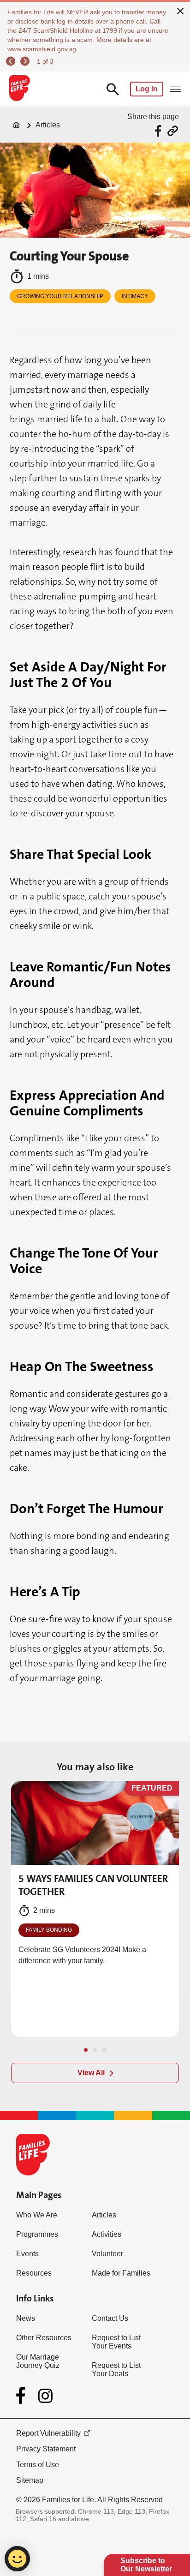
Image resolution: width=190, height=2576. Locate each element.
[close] (180, 10)
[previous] (12, 61)
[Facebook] (23, 2396)
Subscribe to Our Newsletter (146, 2565)
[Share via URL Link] (173, 131)
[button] (86, 2050)
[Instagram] (45, 2396)
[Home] (17, 125)
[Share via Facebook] (159, 131)
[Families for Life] (19, 89)
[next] (26, 61)
